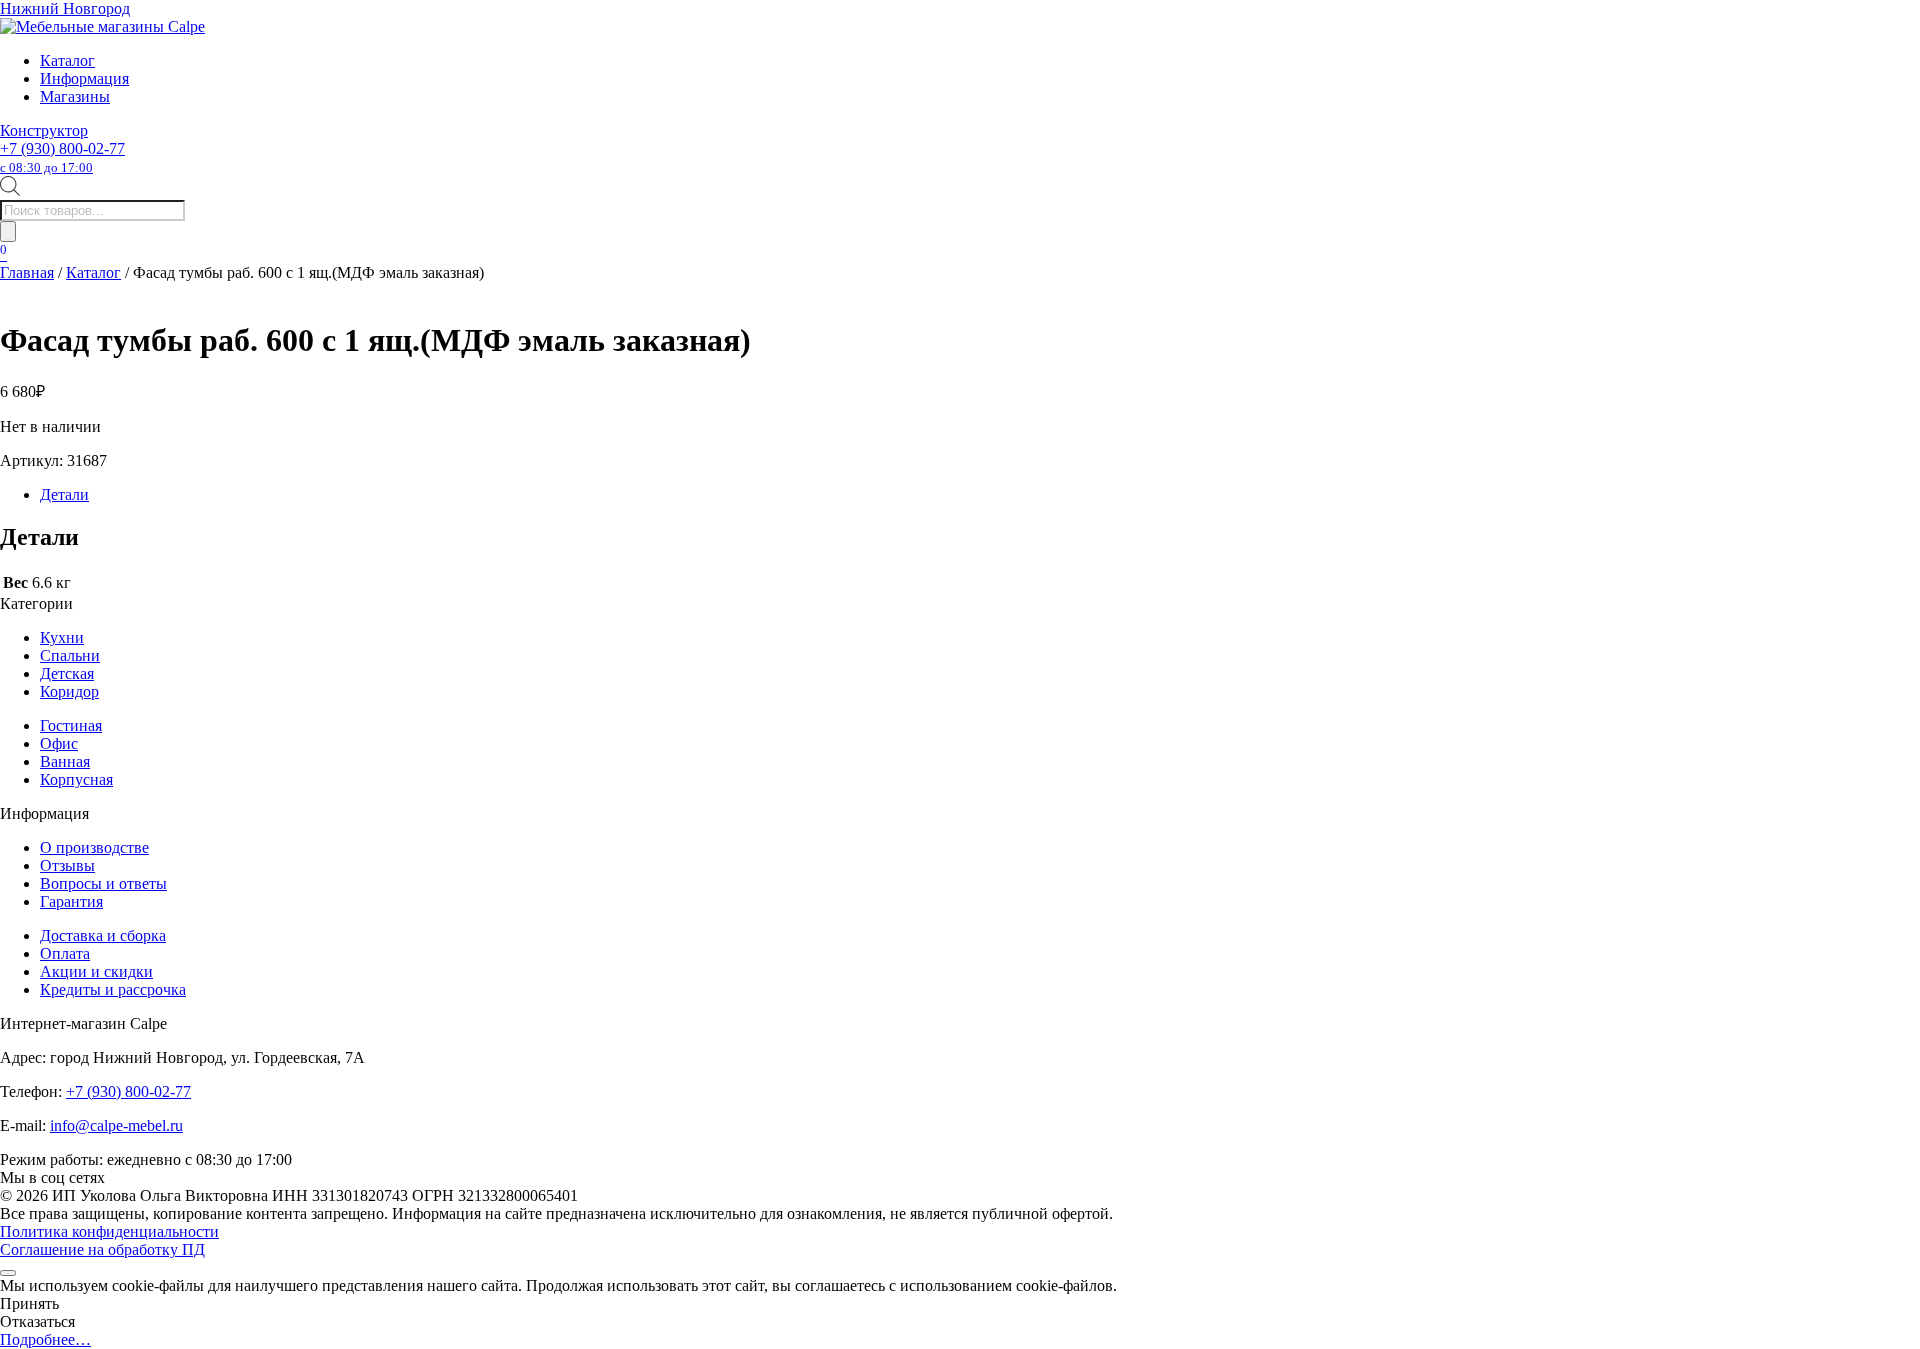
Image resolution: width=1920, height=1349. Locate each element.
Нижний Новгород (65, 8)
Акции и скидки (96, 971)
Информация (84, 78)
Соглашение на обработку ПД (102, 1249)
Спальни (70, 655)
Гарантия (71, 901)
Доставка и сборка (103, 935)
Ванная (65, 761)
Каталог (67, 60)
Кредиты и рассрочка (113, 989)
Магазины (75, 96)
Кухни (62, 637)
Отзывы (67, 865)
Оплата (65, 953)
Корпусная (76, 779)
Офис (59, 743)
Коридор (69, 691)
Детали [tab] (64, 494)
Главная (27, 272)
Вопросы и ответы (103, 883)
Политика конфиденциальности (109, 1231)
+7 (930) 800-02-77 (62, 157)
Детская (67, 673)
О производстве (94, 847)
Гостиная (71, 725)
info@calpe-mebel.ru (116, 1125)
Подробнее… (45, 1339)
